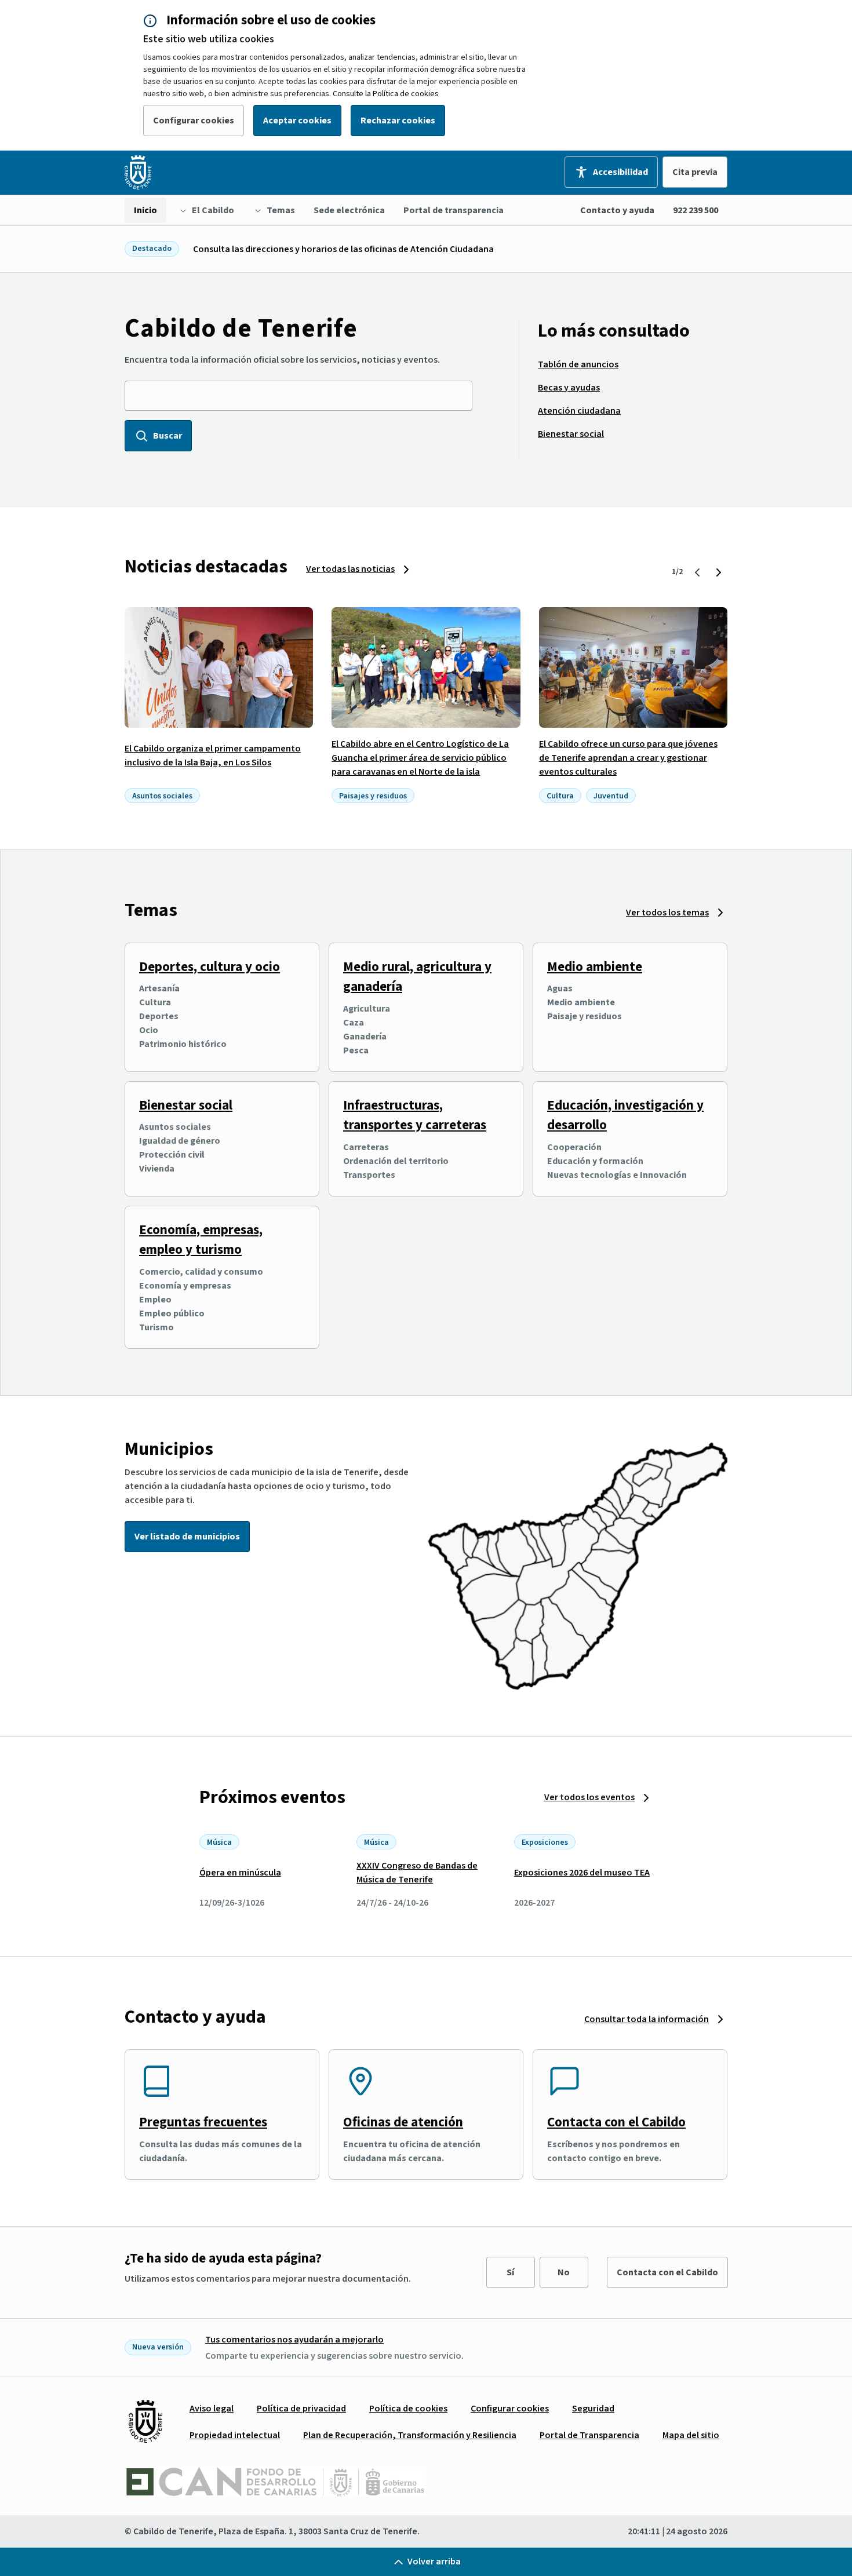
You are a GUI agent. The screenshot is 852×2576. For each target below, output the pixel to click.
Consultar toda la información (647, 2019)
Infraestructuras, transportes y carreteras (415, 1115)
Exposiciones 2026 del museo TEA (582, 1873)
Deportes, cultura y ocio (210, 967)
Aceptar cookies (297, 121)
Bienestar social (186, 1105)
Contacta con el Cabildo (616, 2122)
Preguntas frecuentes (203, 2122)
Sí (510, 2272)
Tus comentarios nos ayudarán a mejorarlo (294, 2340)
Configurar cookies (194, 121)
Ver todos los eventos (589, 1797)
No (564, 2272)
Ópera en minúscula (240, 1873)
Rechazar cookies (398, 121)
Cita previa (695, 172)
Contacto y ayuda (617, 210)
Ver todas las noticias (350, 569)
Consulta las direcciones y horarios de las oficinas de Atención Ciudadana (343, 249)
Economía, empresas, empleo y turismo (201, 1240)
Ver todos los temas (667, 913)
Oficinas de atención (403, 2122)
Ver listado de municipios (187, 1537)
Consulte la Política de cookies (386, 94)
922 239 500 (696, 210)
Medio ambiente (595, 967)
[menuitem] (145, 210)
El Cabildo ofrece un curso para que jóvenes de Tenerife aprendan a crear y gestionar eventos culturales (628, 758)
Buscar (168, 436)
